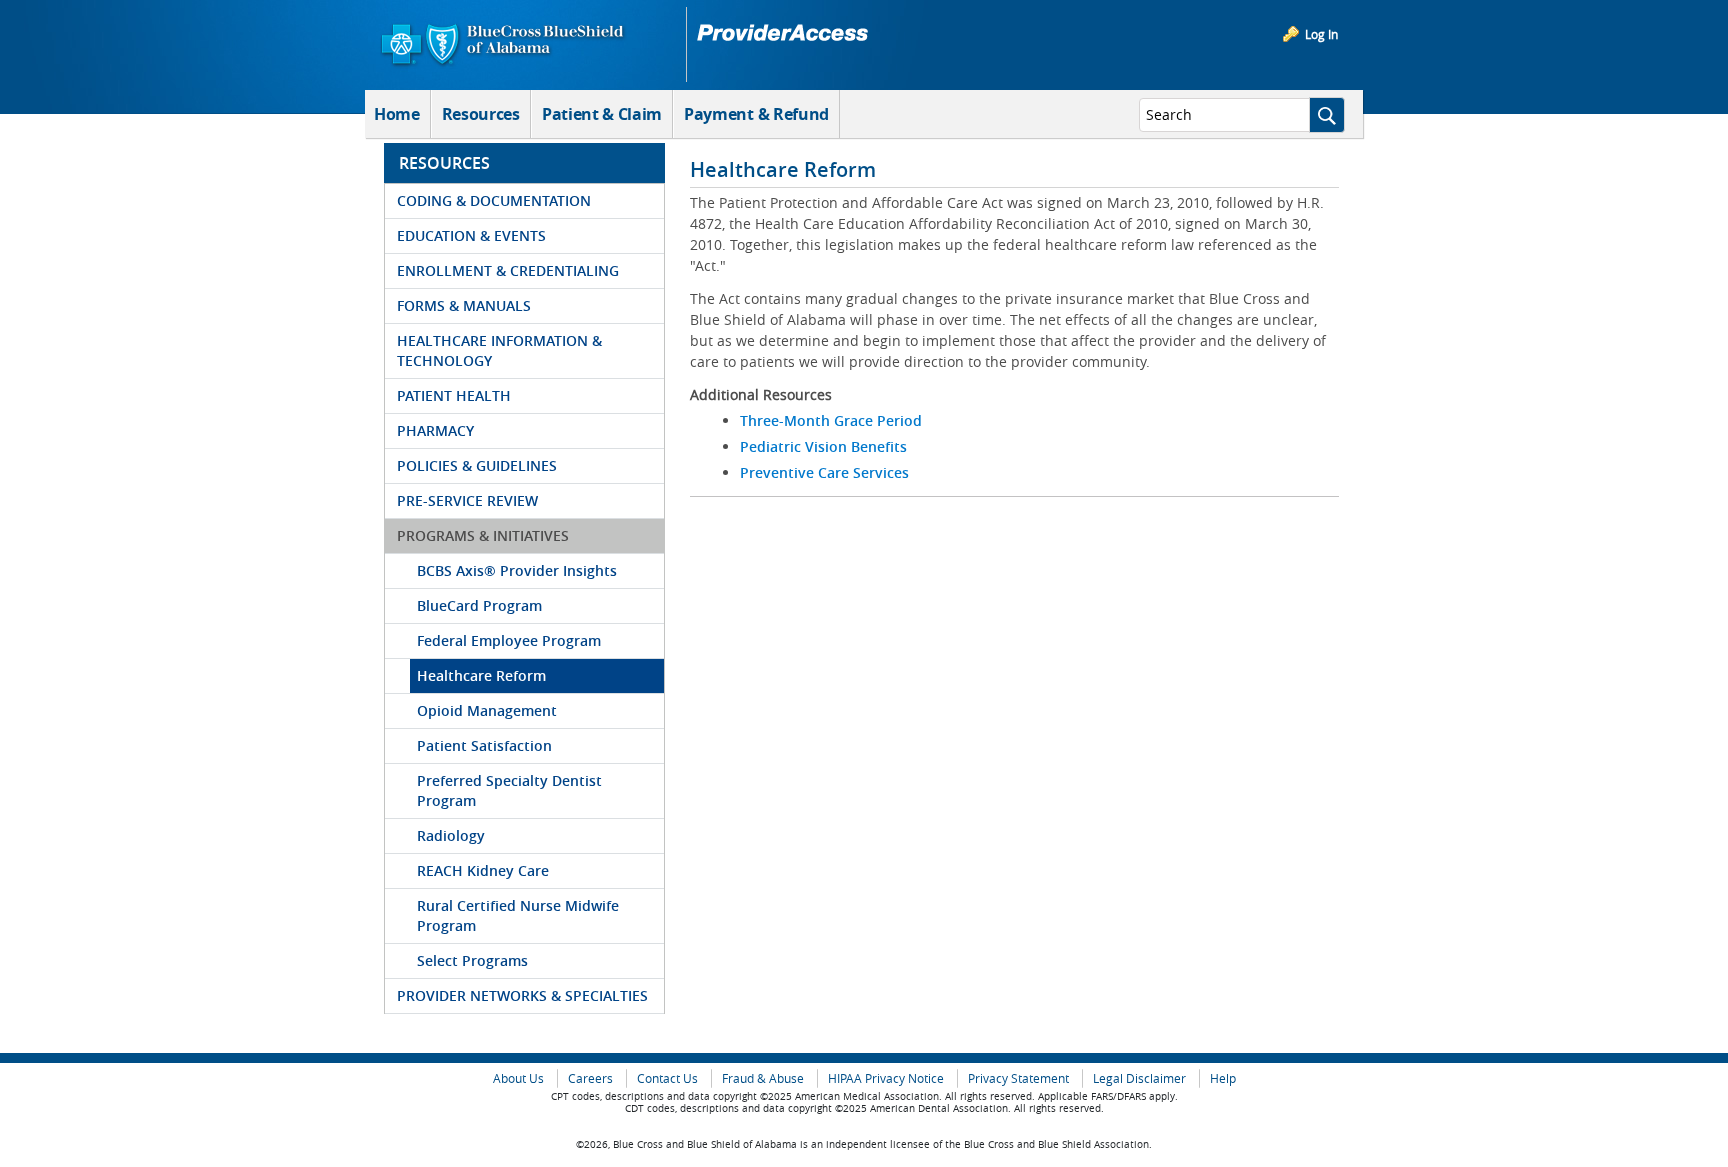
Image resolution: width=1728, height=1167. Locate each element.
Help (1223, 1078)
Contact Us (667, 1078)
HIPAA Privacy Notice (886, 1078)
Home (397, 114)
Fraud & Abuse (763, 1078)
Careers (590, 1078)
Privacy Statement (1018, 1078)
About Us (518, 1078)
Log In (1321, 34)
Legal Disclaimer (1139, 1078)
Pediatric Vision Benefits (823, 446)
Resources (481, 114)
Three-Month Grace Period (831, 420)
